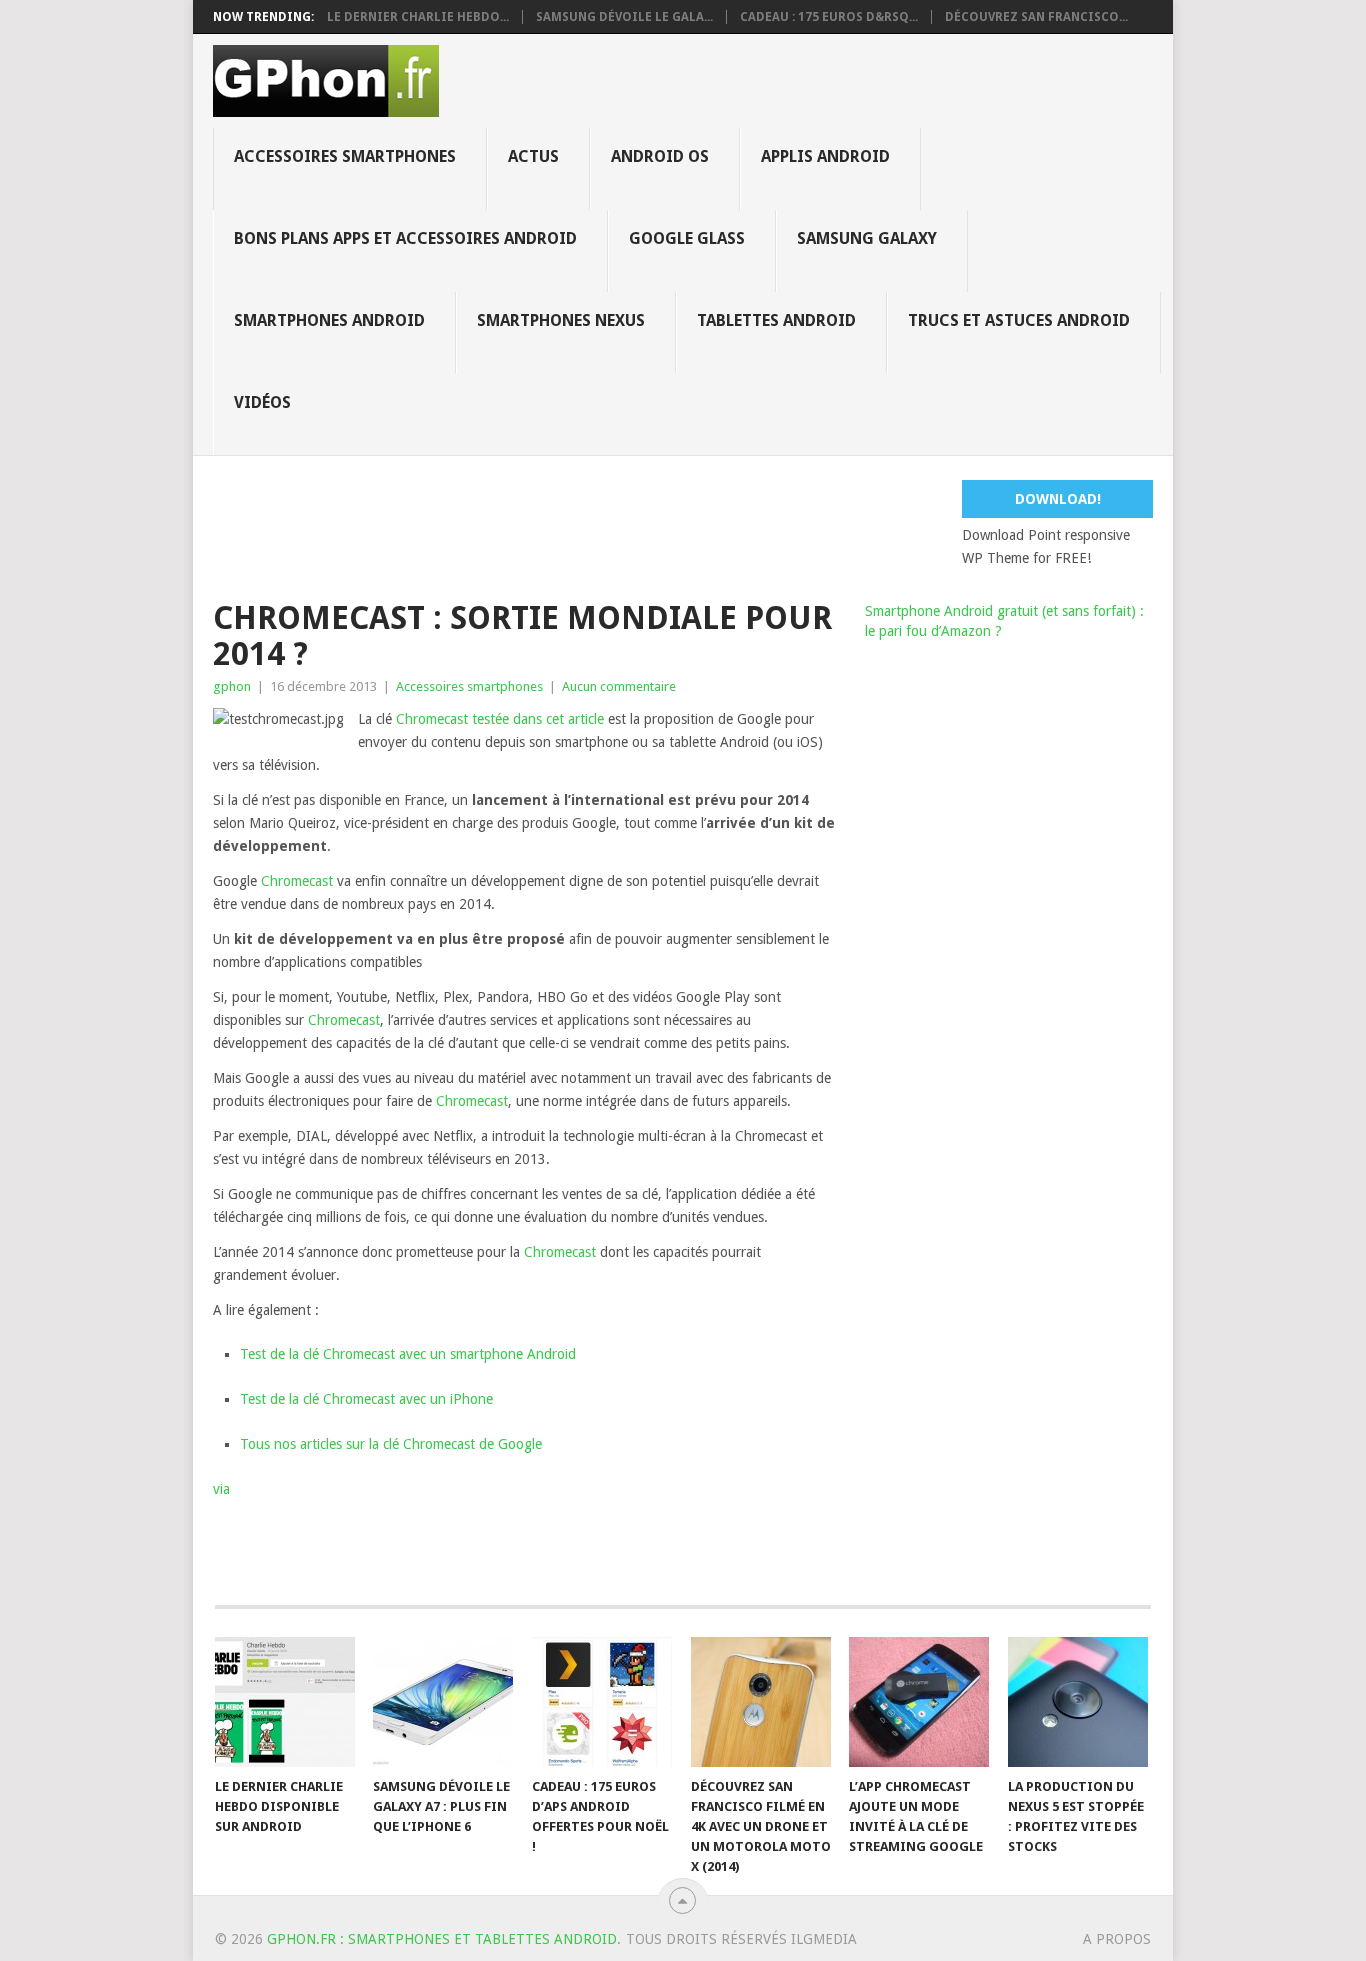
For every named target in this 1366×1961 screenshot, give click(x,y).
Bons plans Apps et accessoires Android (405, 238)
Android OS (660, 156)
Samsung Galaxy (867, 238)
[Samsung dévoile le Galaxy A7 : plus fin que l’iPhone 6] (443, 1702)
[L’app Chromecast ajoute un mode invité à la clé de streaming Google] (919, 1702)
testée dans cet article (538, 719)
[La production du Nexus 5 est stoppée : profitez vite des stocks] (1078, 1702)
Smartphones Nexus (561, 320)
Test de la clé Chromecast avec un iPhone (366, 1399)
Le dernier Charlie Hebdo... (418, 17)
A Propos (1117, 1939)
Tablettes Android (776, 320)
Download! (1058, 499)
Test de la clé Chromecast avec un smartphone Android (408, 1354)
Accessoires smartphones (345, 156)
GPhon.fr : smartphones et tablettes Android (442, 1939)
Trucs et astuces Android (1019, 320)
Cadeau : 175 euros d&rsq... (829, 17)
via (221, 1489)
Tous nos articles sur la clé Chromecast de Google (391, 1444)
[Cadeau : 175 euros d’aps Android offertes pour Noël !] (602, 1702)
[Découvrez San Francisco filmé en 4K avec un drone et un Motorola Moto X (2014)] (761, 1702)
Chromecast (432, 719)
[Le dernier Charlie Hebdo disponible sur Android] (285, 1702)
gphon (232, 686)
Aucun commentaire (619, 686)
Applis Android (825, 156)
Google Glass (687, 238)
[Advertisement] (698, 525)
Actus (533, 156)
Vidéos (262, 402)
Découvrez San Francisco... (1036, 17)
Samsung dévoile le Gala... (624, 17)
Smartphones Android (329, 320)
